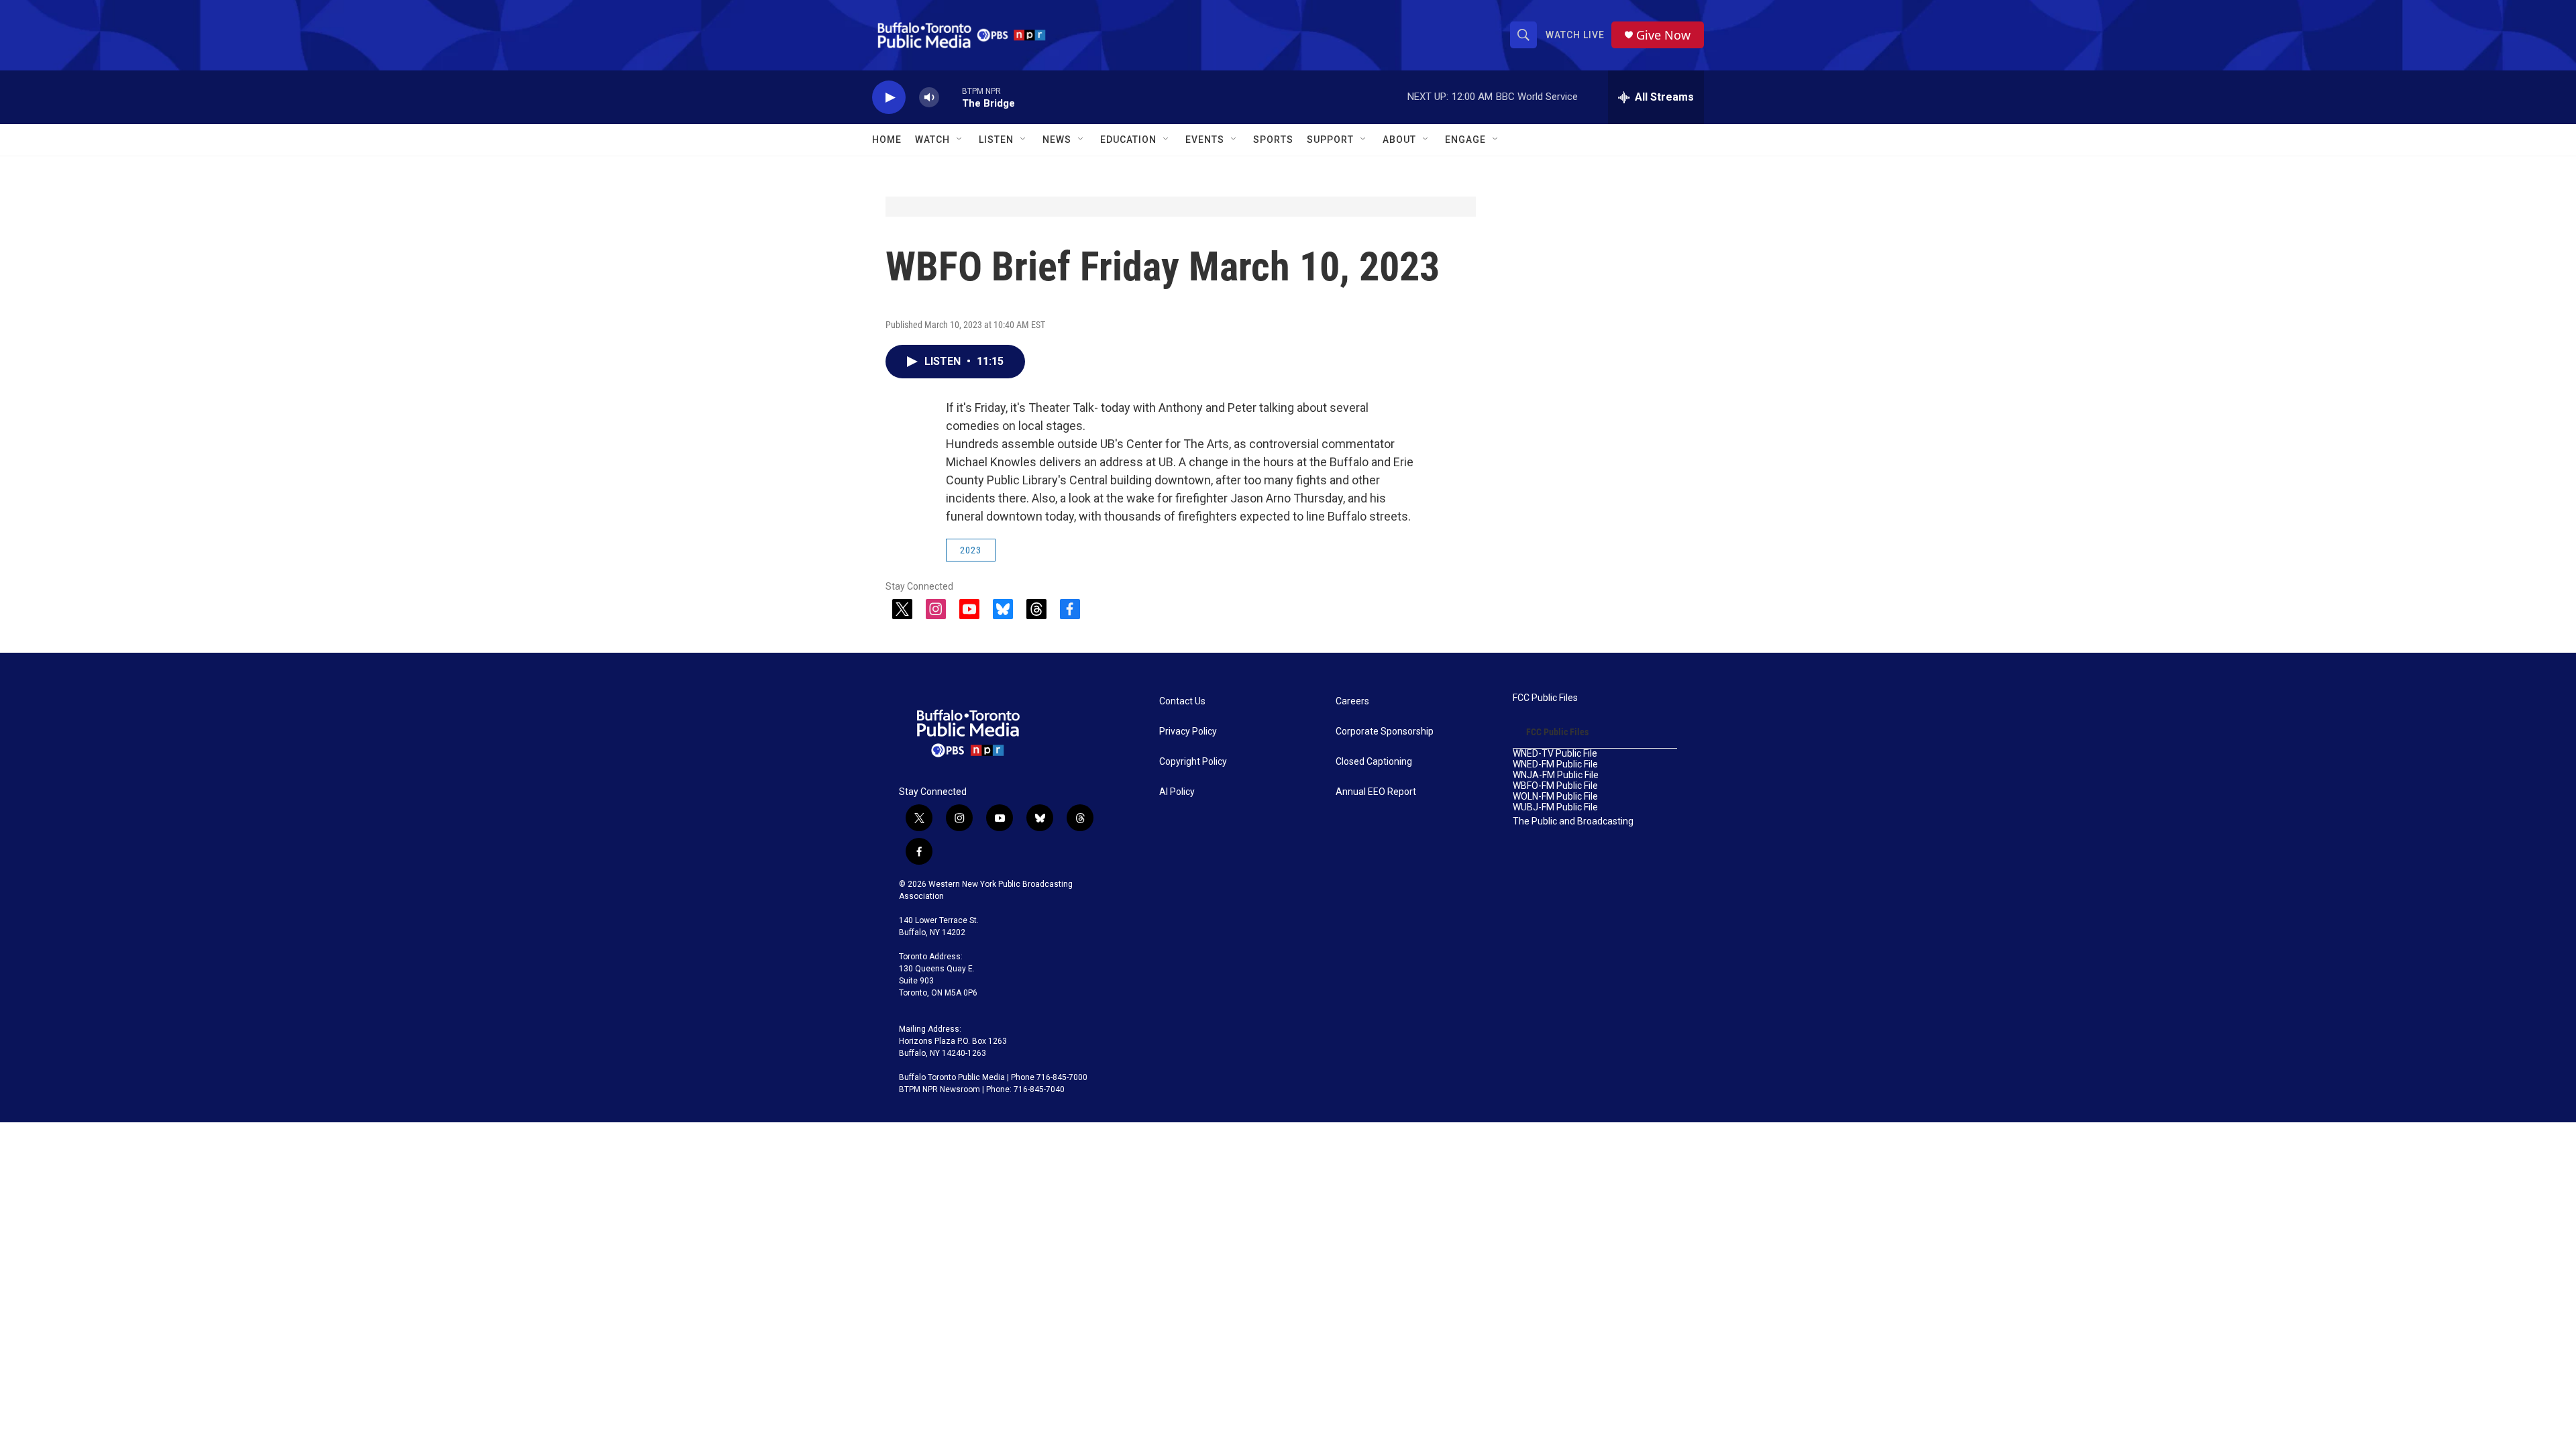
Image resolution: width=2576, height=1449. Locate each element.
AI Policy (1177, 792)
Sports (1273, 140)
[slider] (951, 97)
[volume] (929, 98)
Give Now (1663, 35)
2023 (971, 550)
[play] (889, 98)
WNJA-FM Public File (1556, 775)
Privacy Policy (1188, 732)
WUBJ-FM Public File (1555, 807)
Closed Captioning (1374, 762)
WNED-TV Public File (1555, 754)
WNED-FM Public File (1555, 764)
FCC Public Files (1545, 698)
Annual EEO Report (1376, 792)
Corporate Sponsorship (1385, 732)
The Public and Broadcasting (1573, 821)
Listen (996, 140)
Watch (932, 140)
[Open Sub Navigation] (960, 140)
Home (887, 140)
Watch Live (1575, 35)
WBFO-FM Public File (1555, 786)
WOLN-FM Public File (1555, 797)
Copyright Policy (1193, 762)
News (1057, 140)
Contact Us (1182, 701)
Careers (1352, 701)
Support (1330, 140)
